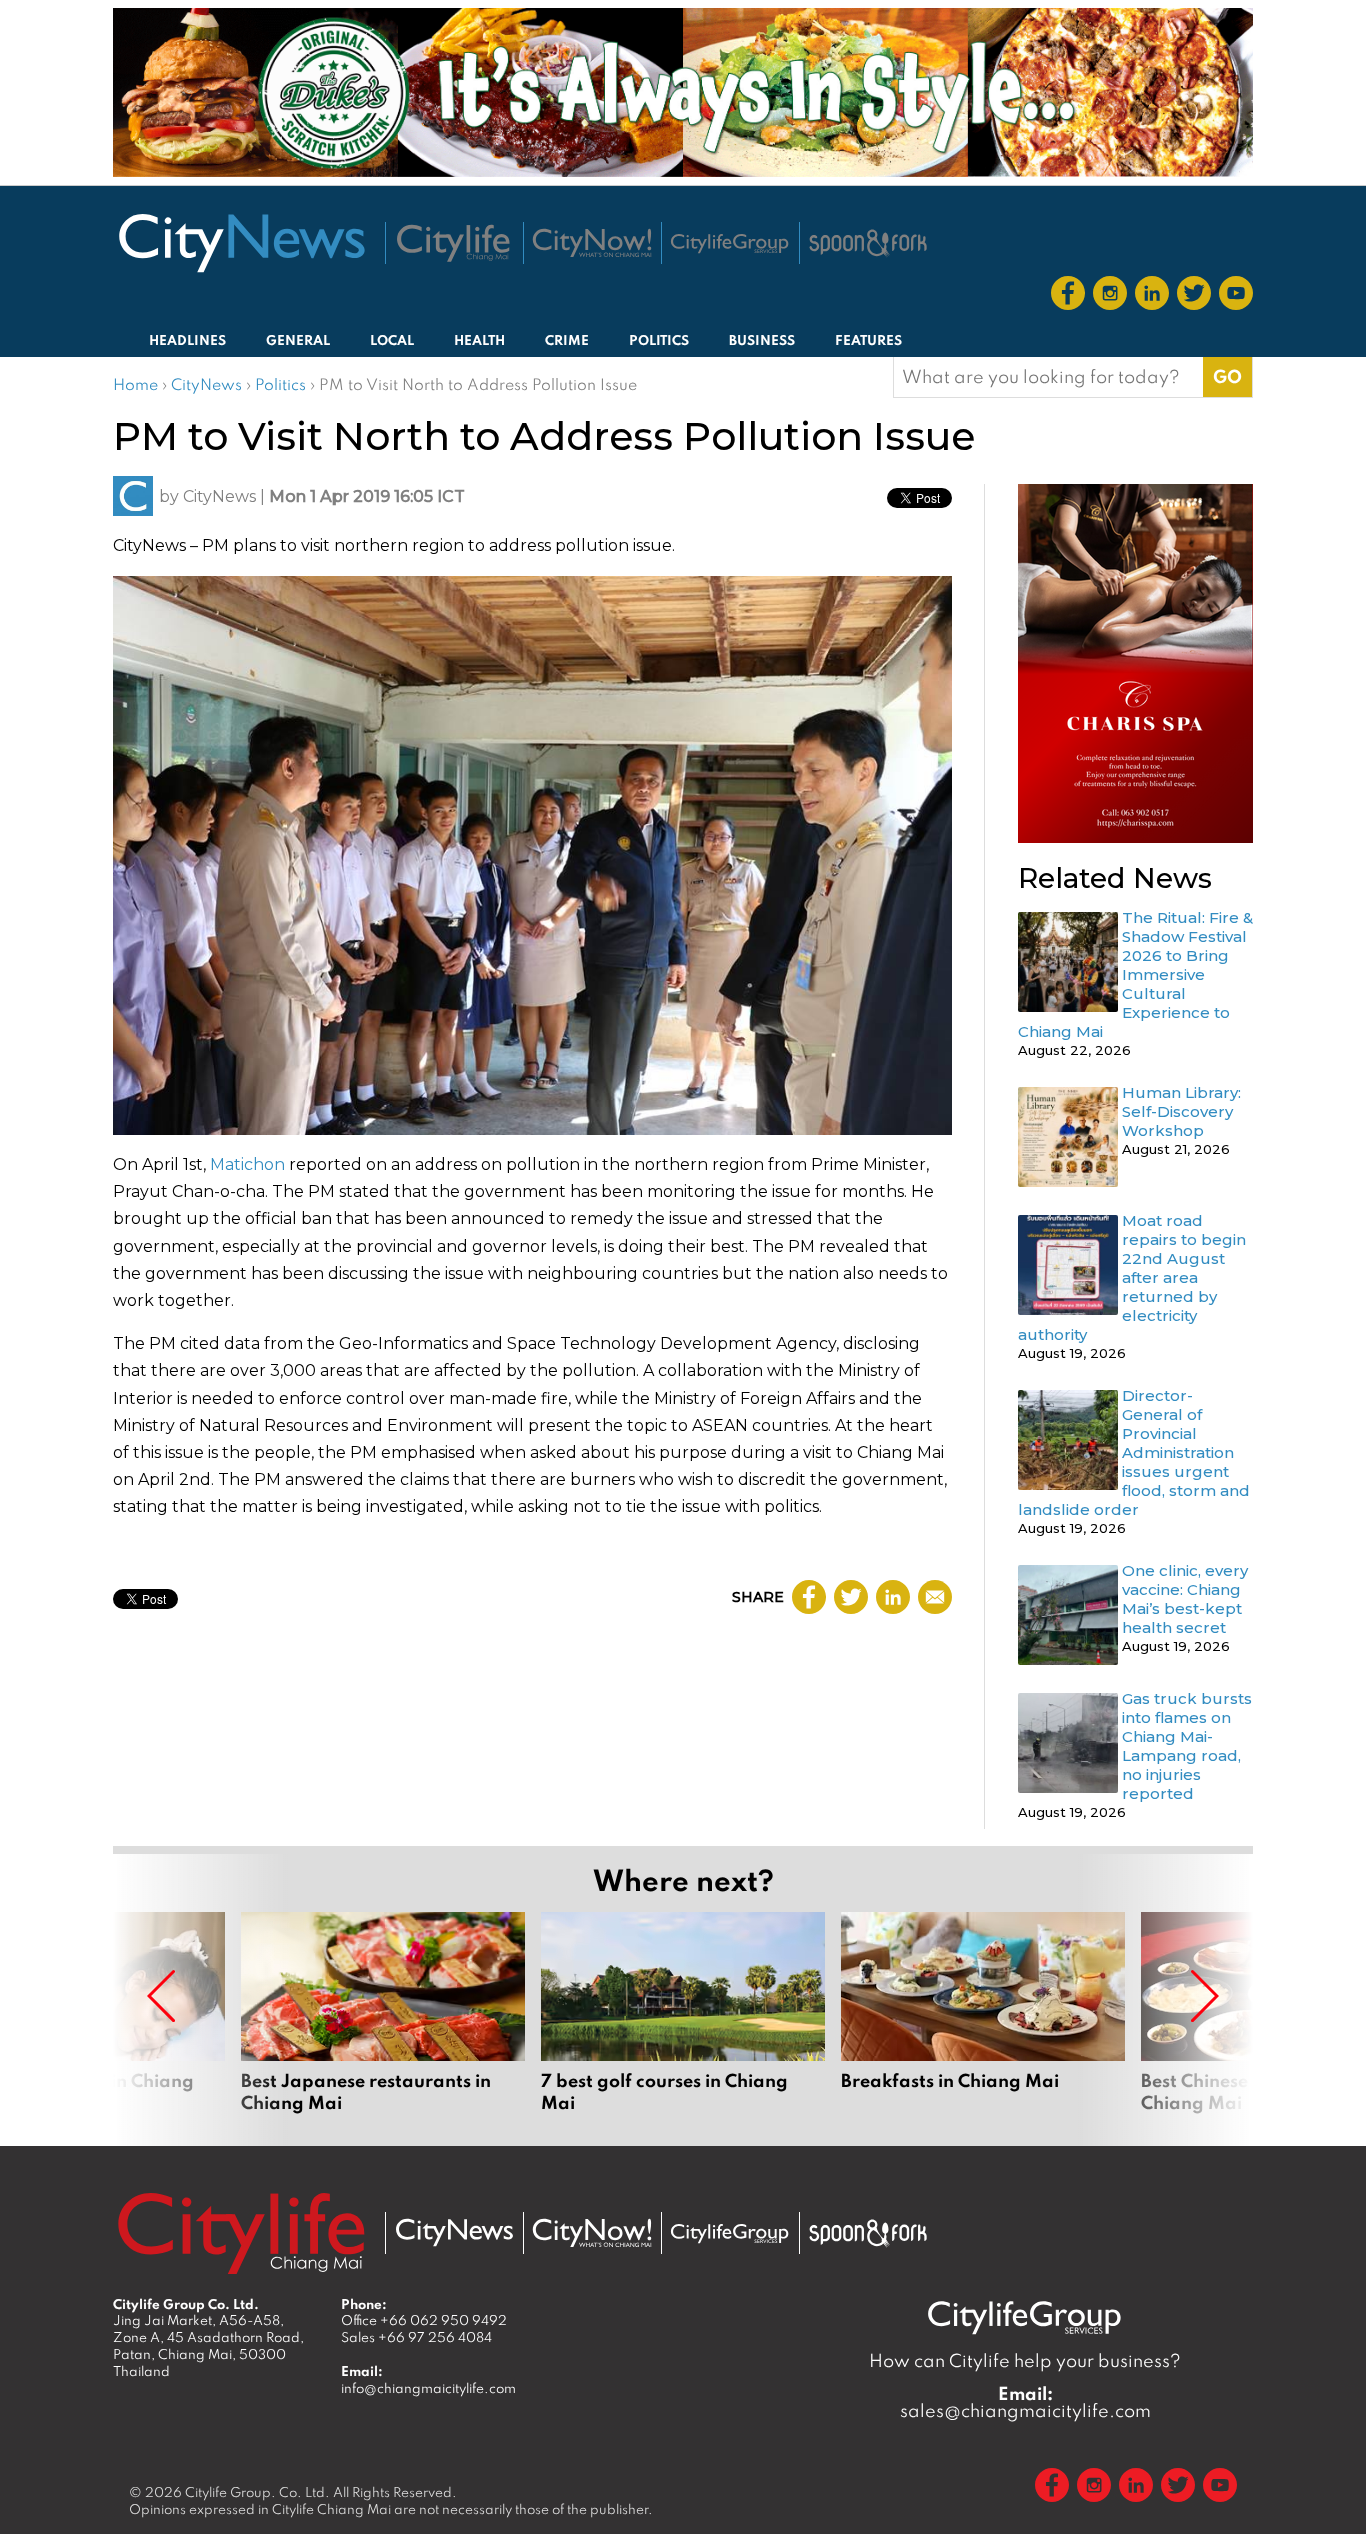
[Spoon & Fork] (868, 243)
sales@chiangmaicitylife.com (1025, 2402)
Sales (416, 2337)
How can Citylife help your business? (1025, 2360)
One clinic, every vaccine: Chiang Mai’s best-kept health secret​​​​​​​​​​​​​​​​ (1185, 1599)
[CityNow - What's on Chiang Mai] (592, 2233)
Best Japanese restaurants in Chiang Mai (383, 2013)
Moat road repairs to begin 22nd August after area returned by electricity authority (1132, 1277)
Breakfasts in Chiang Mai (983, 2013)
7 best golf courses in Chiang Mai (683, 2013)
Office (424, 2320)
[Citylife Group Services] (730, 243)
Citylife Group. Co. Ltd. (257, 2492)
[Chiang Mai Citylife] (454, 243)
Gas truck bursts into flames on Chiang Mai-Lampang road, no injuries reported (1187, 1746)
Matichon (247, 1164)
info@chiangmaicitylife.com (428, 2388)
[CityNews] (241, 243)
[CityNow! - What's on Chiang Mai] (592, 243)
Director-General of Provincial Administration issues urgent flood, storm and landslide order (1134, 1452)
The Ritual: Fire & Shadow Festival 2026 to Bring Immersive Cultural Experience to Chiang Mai (1135, 974)
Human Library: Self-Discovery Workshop (1181, 1111)
